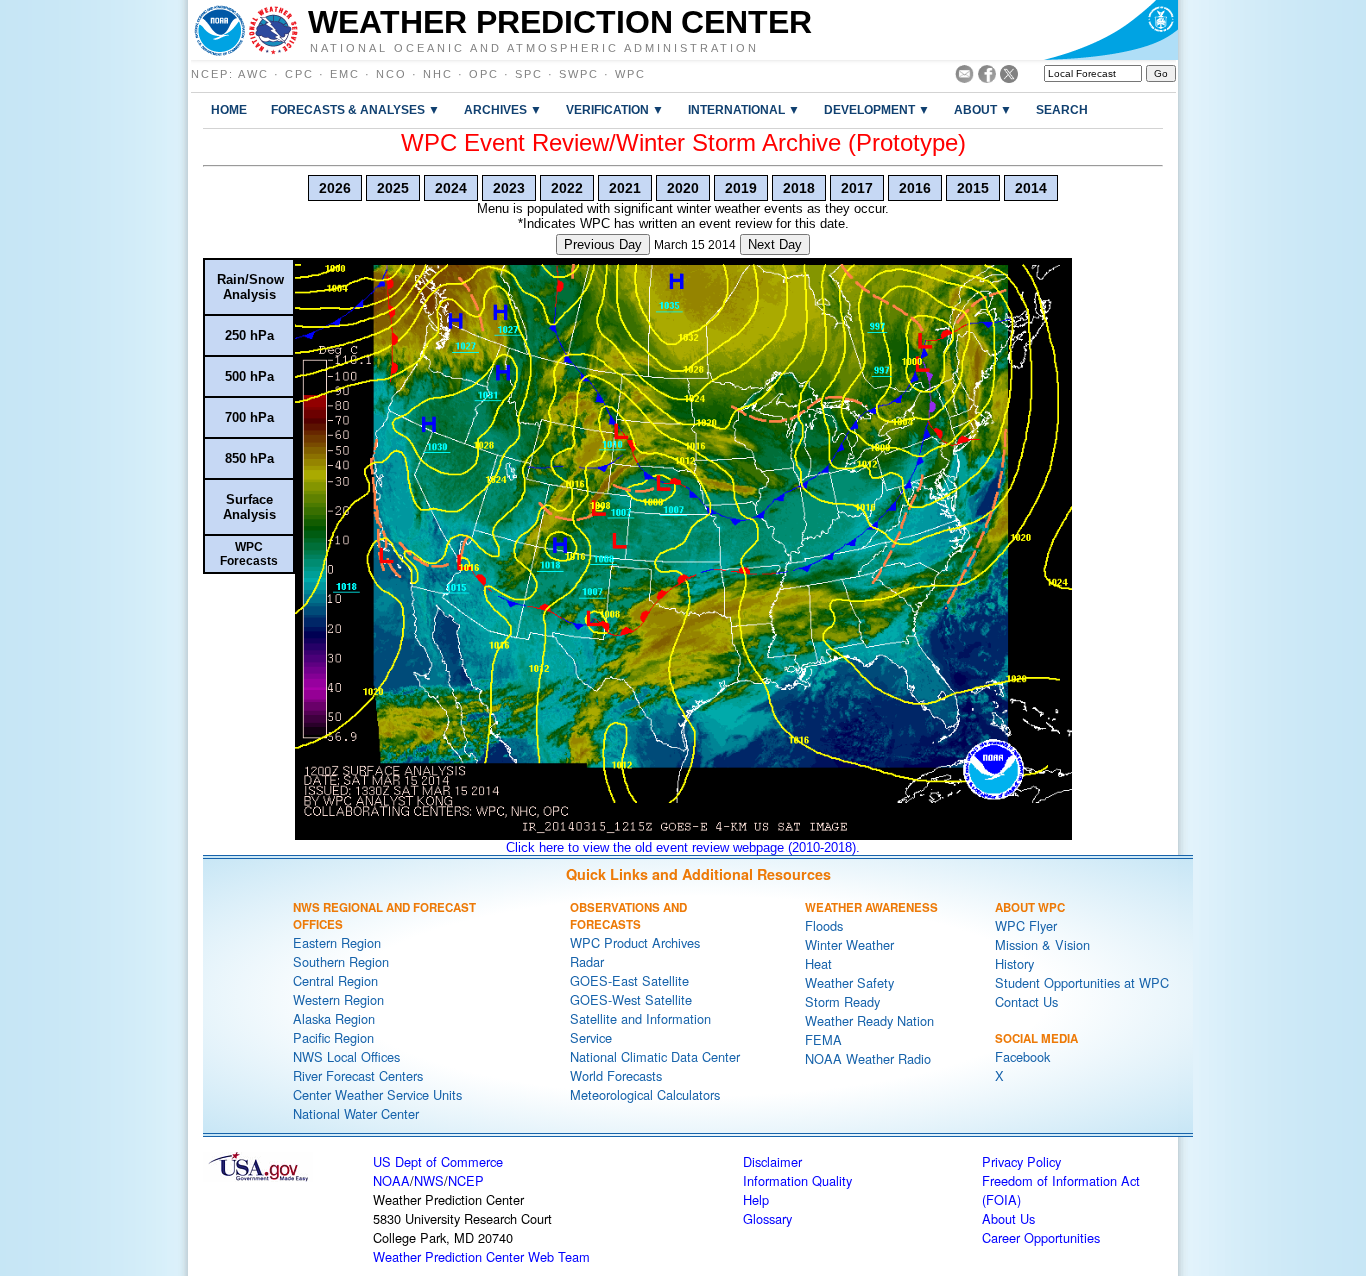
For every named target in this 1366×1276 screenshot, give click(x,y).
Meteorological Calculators (645, 1094)
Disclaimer (772, 1161)
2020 (683, 188)
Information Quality (797, 1180)
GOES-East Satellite (629, 980)
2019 (741, 188)
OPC (484, 74)
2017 (857, 188)
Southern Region (341, 961)
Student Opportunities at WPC (1082, 982)
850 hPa (249, 458)
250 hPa (249, 335)
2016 (915, 188)
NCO (391, 74)
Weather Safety (849, 982)
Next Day (775, 244)
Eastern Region (337, 942)
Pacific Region (333, 1037)
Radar (587, 961)
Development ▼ (877, 109)
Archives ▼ (503, 109)
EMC (345, 74)
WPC (630, 74)
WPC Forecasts (249, 554)
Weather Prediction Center (560, 22)
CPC (299, 74)
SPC (529, 74)
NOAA (391, 1180)
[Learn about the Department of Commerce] (1110, 30)
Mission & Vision (1042, 944)
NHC (438, 74)
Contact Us (1026, 1001)
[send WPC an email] (964, 77)
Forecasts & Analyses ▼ (355, 109)
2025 (393, 188)
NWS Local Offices (346, 1056)
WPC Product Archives (635, 942)
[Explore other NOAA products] (220, 30)
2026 (335, 188)
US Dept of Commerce (438, 1161)
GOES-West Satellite (631, 999)
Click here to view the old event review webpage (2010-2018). (683, 847)
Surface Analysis (249, 507)
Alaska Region (334, 1018)
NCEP (210, 74)
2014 (1031, 188)
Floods (824, 925)
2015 (973, 188)
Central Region (335, 980)
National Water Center (356, 1113)
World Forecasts (616, 1075)
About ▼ (983, 109)
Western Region (338, 999)
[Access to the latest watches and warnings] (273, 30)
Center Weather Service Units (377, 1094)
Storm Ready (842, 1001)
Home (229, 109)
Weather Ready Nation (869, 1020)
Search (1062, 109)
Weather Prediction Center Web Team (481, 1256)
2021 (625, 188)
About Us (1008, 1218)
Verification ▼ (615, 109)
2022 (567, 188)
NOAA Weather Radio (868, 1058)
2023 (509, 188)
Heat (818, 963)
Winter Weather (849, 944)
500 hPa (249, 376)
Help (756, 1199)
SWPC (579, 74)
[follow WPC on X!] (1009, 77)
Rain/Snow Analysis (250, 287)
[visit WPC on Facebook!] (987, 77)
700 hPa (249, 417)
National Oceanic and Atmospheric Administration (534, 47)
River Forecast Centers (358, 1075)
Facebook (1022, 1056)
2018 (799, 188)
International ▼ (744, 109)
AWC (253, 74)
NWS (429, 1180)
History (1014, 963)
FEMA (823, 1039)
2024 (451, 188)
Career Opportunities (1041, 1237)
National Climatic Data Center (655, 1056)
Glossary (767, 1218)
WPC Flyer (1026, 925)
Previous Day (603, 244)
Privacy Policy (1021, 1161)
